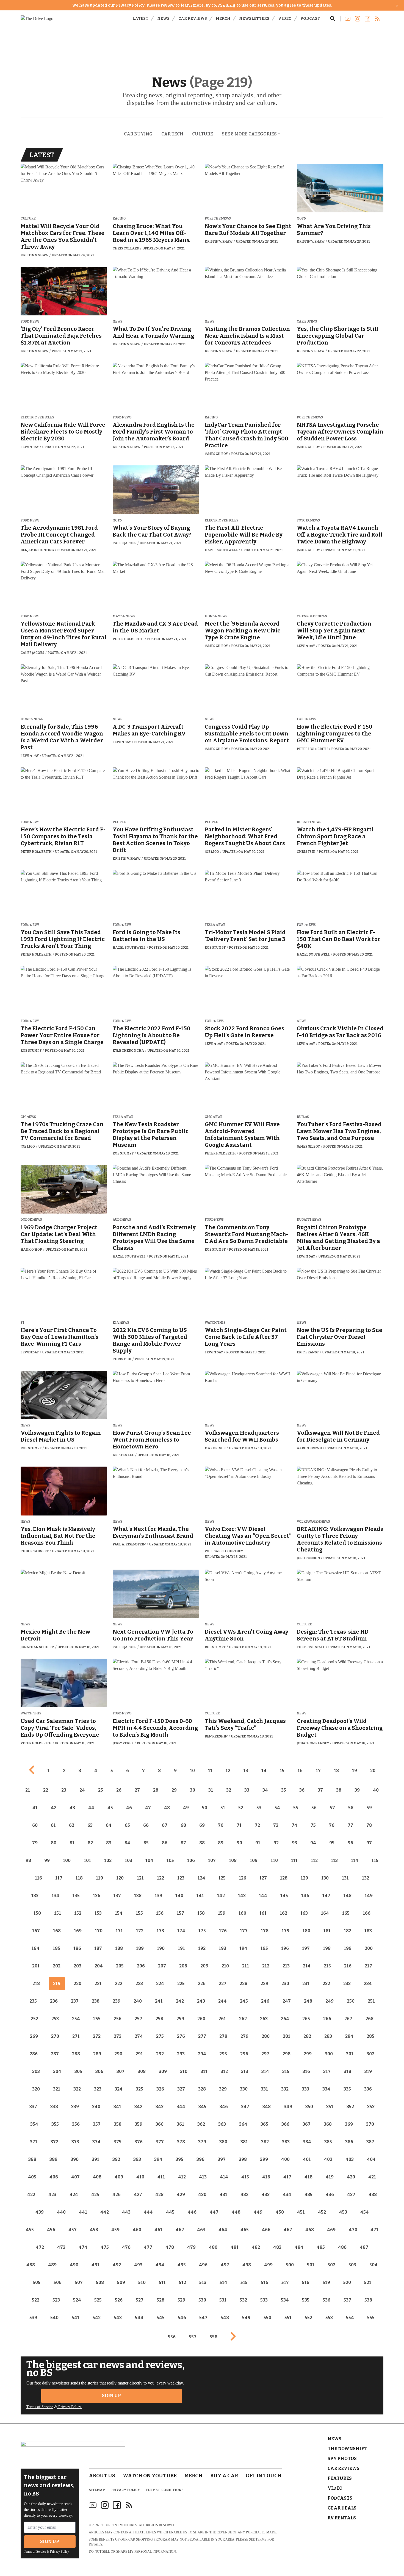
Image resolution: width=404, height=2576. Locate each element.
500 (290, 2265)
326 (160, 2089)
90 (239, 1843)
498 (247, 2265)
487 (364, 2247)
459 (115, 2230)
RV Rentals (342, 2518)
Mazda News (124, 616)
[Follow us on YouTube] (348, 19)
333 (305, 2089)
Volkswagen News (313, 1522)
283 (328, 2036)
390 (75, 2159)
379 (202, 2142)
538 (368, 2300)
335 (347, 2089)
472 (40, 2247)
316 (306, 2071)
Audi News (122, 1220)
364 (243, 2124)
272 (97, 2036)
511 (162, 2282)
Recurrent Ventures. (119, 2525)
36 (302, 1790)
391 (96, 2159)
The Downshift (347, 2449)
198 (327, 1948)
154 (119, 1913)
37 (320, 1790)
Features (340, 2478)
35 (284, 1790)
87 (183, 1843)
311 (204, 2071)
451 (301, 2212)
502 (331, 2265)
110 (274, 1860)
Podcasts (340, 2498)
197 (306, 1948)
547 (203, 2318)
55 (296, 1808)
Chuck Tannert (35, 1551)
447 (214, 2212)
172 (140, 1931)
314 (265, 2071)
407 (75, 2177)
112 (314, 1860)
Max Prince (215, 1448)
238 (96, 2001)
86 (165, 1843)
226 (202, 1984)
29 (174, 1790)
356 (76, 2124)
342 (138, 2107)
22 (46, 1790)
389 (53, 2159)
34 (265, 1790)
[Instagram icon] (105, 2505)
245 (244, 2001)
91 (258, 1843)
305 (78, 2071)
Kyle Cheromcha (128, 1051)
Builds (303, 1117)
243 (201, 2001)
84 (127, 1843)
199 (348, 1948)
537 (347, 2300)
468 (310, 2230)
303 (36, 2071)
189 (140, 1948)
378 (181, 2142)
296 (244, 2054)
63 (90, 1825)
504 (373, 2265)
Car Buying (138, 134)
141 (200, 1896)
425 (95, 2195)
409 (119, 2177)
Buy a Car (224, 2476)
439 (40, 2212)
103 (128, 1860)
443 (126, 2212)
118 (79, 1878)
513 (203, 2282)
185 (56, 1948)
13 (246, 1771)
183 (368, 1931)
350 (309, 2107)
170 (99, 1931)
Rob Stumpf (215, 948)
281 (287, 2036)
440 (61, 2212)
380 (223, 2142)
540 (54, 2318)
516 (265, 2282)
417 (287, 2177)
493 (138, 2265)
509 (121, 2282)
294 (202, 2054)
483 (277, 2247)
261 (222, 2019)
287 (55, 2054)
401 (307, 2159)
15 (282, 1771)
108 (233, 1860)
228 (243, 1984)
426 (117, 2195)
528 (161, 2300)
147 (326, 1896)
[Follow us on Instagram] (358, 19)
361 (180, 2124)
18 (336, 1771)
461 (158, 2230)
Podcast (310, 19)
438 (373, 2195)
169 (78, 1931)
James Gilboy (216, 454)
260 (201, 2019)
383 (286, 2142)
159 (222, 1913)
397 (222, 2159)
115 (375, 1860)
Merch (223, 19)
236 (54, 2001)
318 (348, 2071)
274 (139, 2036)
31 (211, 1790)
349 (288, 2107)
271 (76, 2036)
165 (346, 1913)
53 (259, 1808)
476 (126, 2247)
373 (75, 2142)
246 (265, 2001)
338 (54, 2107)
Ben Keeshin (216, 1736)
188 (119, 1948)
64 (109, 1825)
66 (146, 1825)
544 (139, 2318)
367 (307, 2124)
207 (162, 1966)
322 (77, 2089)
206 (141, 1966)
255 (97, 2019)
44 (91, 1808)
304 (57, 2071)
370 (370, 2124)
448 (236, 2212)
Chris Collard (126, 248)
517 (285, 2282)
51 (223, 1808)
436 (330, 2195)
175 (202, 1931)
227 (223, 1984)
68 (183, 1825)
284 (349, 2036)
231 (306, 1984)
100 (67, 1860)
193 (222, 1948)
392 (116, 2159)
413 (203, 2177)
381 (244, 2142)
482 (256, 2247)
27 (137, 1790)
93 (294, 1843)
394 (158, 2159)
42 (54, 1808)
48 (167, 1808)
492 (117, 2265)
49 (186, 1808)
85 (146, 1843)
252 (34, 2019)
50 (205, 1808)
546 (182, 2318)
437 (351, 2195)
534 (285, 2300)
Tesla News (215, 925)
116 (38, 1878)
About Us (102, 2476)
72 (257, 1825)
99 (47, 1860)
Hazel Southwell (221, 550)
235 (33, 2001)
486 (342, 2247)
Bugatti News (309, 822)
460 (137, 2230)
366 (285, 2124)
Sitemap (97, 2490)
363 (222, 2124)
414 (224, 2177)
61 (53, 1825)
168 (57, 1931)
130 (325, 1878)
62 (72, 1825)
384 (307, 2142)
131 (345, 1878)
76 (332, 1825)
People (119, 822)
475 (105, 2247)
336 (368, 2089)
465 (245, 2230)
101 (87, 1860)
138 (138, 1896)
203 (78, 1966)
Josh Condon (308, 1558)
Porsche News (218, 219)
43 (72, 1808)
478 (170, 2247)
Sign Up (111, 2396)
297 (265, 2054)
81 (72, 1843)
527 (140, 2300)
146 (305, 1896)
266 (327, 2019)
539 (33, 2318)
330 (244, 2089)
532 (243, 2300)
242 (180, 2001)
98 (28, 1860)
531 (223, 2300)
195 (264, 1948)
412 (182, 2177)
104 (149, 1860)
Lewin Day (30, 447)
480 (213, 2247)
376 (139, 2142)
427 (138, 2195)
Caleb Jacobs (124, 543)
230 (285, 1984)
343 (160, 2107)
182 (348, 1931)
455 (30, 2230)
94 (313, 1843)
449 (258, 2212)
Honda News (216, 616)
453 (343, 2212)
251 (371, 2001)
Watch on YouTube (150, 2476)
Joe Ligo (212, 852)
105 (170, 1860)
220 (78, 1984)
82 (90, 1843)
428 (159, 2195)
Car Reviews (193, 19)
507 (79, 2282)
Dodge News (31, 1220)
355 (55, 2124)
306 (99, 2071)
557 (193, 2337)
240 (138, 2001)
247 (287, 2001)
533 (264, 2300)
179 (286, 1931)
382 (265, 2142)
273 (118, 2036)
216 (348, 1966)
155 (139, 1913)
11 (210, 1771)
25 (101, 1790)
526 (119, 2300)
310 (184, 2071)
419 (330, 2177)
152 (78, 1913)
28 (156, 1790)
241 (159, 2001)
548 (225, 2318)
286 (34, 2054)
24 (82, 1790)
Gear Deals (342, 2508)
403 (350, 2159)
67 (165, 1825)
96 (350, 1843)
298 (287, 2054)
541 (76, 2318)
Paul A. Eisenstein (129, 1544)
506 (58, 2282)
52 (241, 1808)
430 (202, 2195)
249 (330, 2001)
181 (327, 1931)
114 (355, 1860)
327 (181, 2089)
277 (202, 2036)
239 (117, 2001)
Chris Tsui (306, 852)
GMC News (214, 1117)
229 (264, 1984)
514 (223, 2282)
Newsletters (254, 19)
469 (331, 2230)
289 (97, 2054)
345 (202, 2107)
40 (376, 1790)
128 (284, 1878)
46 (129, 1808)
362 (201, 2124)
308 (142, 2071)
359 (139, 2124)
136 (97, 1896)
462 (180, 2230)
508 (100, 2282)
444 (148, 2212)
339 (75, 2107)
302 (370, 2054)
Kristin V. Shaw (34, 255)
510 (142, 2282)
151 (58, 1913)
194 (243, 1948)
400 (285, 2159)
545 (161, 2318)
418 (308, 2177)
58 (351, 1808)
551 (288, 2318)
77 (350, 1825)
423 (52, 2195)
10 (192, 1771)
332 (285, 2089)
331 (264, 2089)
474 (83, 2247)
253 (55, 2019)
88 (202, 1843)
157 (180, 1913)
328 (202, 2089)
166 (367, 1913)
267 (348, 2019)
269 (34, 2036)
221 (98, 1984)
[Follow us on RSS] (377, 19)
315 (286, 2071)
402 (328, 2159)
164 (325, 1913)
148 (348, 1896)
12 (228, 1771)
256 (118, 2019)
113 (334, 1860)
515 (244, 2282)
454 (365, 2212)
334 (326, 2089)
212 (266, 1966)
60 (35, 1825)
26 (119, 1790)
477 (148, 2247)
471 (374, 2230)
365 (264, 2124)
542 (97, 2318)
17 (318, 1771)
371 (34, 2142)
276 (181, 2036)
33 (247, 1790)
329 (223, 2089)
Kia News (121, 1323)
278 (223, 2036)
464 (223, 2230)
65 (127, 1825)
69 (202, 1825)
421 (372, 2177)
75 (313, 1825)
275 (160, 2036)
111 (294, 1860)
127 (263, 1878)
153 (98, 1913)
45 (110, 1808)
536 (326, 2300)
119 (99, 1878)
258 (159, 2019)
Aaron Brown (309, 1448)
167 (36, 1931)
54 (277, 1808)
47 (148, 1808)
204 (99, 1966)
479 (191, 2247)
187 (98, 1948)
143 (242, 1896)
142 (221, 1896)
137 (117, 1896)
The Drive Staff (311, 1647)
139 (158, 1896)
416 (266, 2177)
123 (181, 1878)
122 (161, 1878)
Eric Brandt (308, 1352)
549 (246, 2318)
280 (266, 2036)
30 (193, 1790)
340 (96, 2107)
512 (182, 2282)
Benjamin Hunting (37, 550)
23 (64, 1790)
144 (263, 1896)
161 (263, 1913)
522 (36, 2300)
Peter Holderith (128, 639)
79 (35, 1843)
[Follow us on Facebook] (367, 19)
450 (280, 2212)
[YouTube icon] (93, 2505)
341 (117, 2107)
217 (368, 1966)
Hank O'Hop (31, 1250)
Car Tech (172, 134)
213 (286, 1966)
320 (36, 2089)
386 (349, 2142)
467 (288, 2230)
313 (245, 2071)
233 (347, 1984)
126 (243, 1878)
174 (181, 1931)
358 (118, 2124)
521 (368, 2282)
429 (181, 2195)
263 (264, 2019)
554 (350, 2318)
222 (119, 1984)
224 (160, 1984)
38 (339, 1790)
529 (181, 2300)
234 (368, 1984)
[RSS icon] (129, 2505)
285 (370, 2036)
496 (203, 2265)
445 (170, 2212)
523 (56, 2300)
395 (179, 2159)
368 (328, 2124)
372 (54, 2142)
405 (32, 2177)
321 (57, 2089)
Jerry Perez (123, 1743)
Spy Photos (342, 2459)
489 (52, 2265)
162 (283, 1913)
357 (97, 2124)
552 (308, 2318)
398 (243, 2159)
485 (321, 2247)
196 (285, 1948)
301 (350, 2054)
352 (350, 2107)
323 (98, 2089)
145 (284, 1896)
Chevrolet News (312, 616)
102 (108, 1860)
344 (181, 2107)
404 (371, 2159)
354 (34, 2124)
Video (285, 19)
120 (120, 1878)
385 (328, 2142)
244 (222, 2001)
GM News (28, 1117)
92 (276, 1843)
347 (245, 2107)
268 (370, 2019)
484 (299, 2247)
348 (267, 2107)
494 (160, 2265)
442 (105, 2212)
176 (223, 1931)
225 (181, 1984)
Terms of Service (40, 2407)
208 (183, 1966)
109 (254, 1860)
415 (245, 2177)
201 (36, 1966)
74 (294, 1825)
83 (109, 1843)
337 (33, 2107)
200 (369, 1948)
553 (329, 2318)
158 (201, 1913)
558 (214, 2337)
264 (285, 2019)
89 (221, 1843)
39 (357, 1790)
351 (330, 2107)
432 (244, 2195)
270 (55, 2036)
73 (276, 1825)
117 (59, 1878)
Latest (140, 19)
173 (160, 1931)
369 (349, 2124)
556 (172, 2337)
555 (371, 2318)
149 (369, 1896)
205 (120, 1966)
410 (140, 2177)
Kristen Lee (123, 1455)
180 (306, 1931)
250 (351, 2001)
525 (98, 2300)
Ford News (30, 322)
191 (181, 1948)
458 (94, 2230)
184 (36, 1948)
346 (224, 2107)
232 (326, 1984)
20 (373, 1771)
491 (96, 2265)
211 (246, 1966)
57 (332, 1808)
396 (200, 2159)
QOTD (301, 219)
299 (308, 2054)
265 (306, 2019)
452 (322, 2212)
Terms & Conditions (165, 2490)
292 (160, 2054)
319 (368, 2071)
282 (307, 2036)
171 (119, 1931)
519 (326, 2282)
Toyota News (308, 521)
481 (235, 2247)
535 (306, 2300)
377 (160, 2142)
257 (139, 2019)
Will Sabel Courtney (224, 1551)
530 (202, 2300)
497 (225, 2265)
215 (327, 1966)
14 (264, 1771)
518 (306, 2282)
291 (139, 2054)
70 (221, 1825)
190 (161, 1948)
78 (369, 1825)
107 (212, 1860)
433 (266, 2195)
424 (74, 2195)
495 (182, 2265)
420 (351, 2177)
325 (139, 2089)
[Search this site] (333, 19)
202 (57, 1966)
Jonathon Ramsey (313, 1743)
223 (139, 1984)
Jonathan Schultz (37, 1647)
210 (225, 1966)
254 (76, 2019)
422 (31, 2195)
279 (244, 2036)
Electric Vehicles (37, 417)
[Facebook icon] (117, 2505)
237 (75, 2001)
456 (51, 2230)
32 (229, 1790)
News (163, 19)
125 (222, 1878)
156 (160, 1913)
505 (37, 2282)
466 (266, 2230)
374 (96, 2142)
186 (77, 1948)
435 (308, 2195)
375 (118, 2142)
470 (353, 2230)
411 (161, 2177)
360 (160, 2124)
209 (204, 1966)
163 (304, 1913)
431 (223, 2195)
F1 (22, 1323)
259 (180, 2019)
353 (371, 2107)
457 (73, 2230)
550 (267, 2318)
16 (300, 1771)
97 (369, 1843)
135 (76, 1896)
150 (37, 1913)
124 (201, 1878)
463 (201, 2230)
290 (118, 2054)
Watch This (215, 1323)
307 (121, 2071)
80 (54, 1843)
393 (137, 2159)
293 (181, 2054)
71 (239, 1825)
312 (224, 2071)
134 (56, 1896)
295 (223, 2054)
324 (119, 2089)
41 (35, 1808)
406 (54, 2177)
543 (118, 2318)
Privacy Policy (130, 5)
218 (36, 1984)
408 (97, 2177)
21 (28, 1790)
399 (264, 2159)
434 (287, 2195)
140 (179, 1896)
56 (314, 1808)
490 (74, 2265)
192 (202, 1948)
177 (244, 1931)
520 (347, 2282)
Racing (119, 219)
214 (307, 1966)
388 (32, 2159)
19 (355, 1771)
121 (140, 1878)
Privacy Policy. (70, 2407)
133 (35, 1896)
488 (31, 2265)
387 (370, 2142)
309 (163, 2071)
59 (369, 1808)
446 (192, 2212)
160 (242, 1913)
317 (327, 2071)
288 (76, 2054)
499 (268, 2265)
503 (352, 2265)
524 (77, 2300)
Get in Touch (264, 2476)
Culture (203, 134)
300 (329, 2054)
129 (304, 1878)
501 (311, 2265)
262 (243, 2019)
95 (332, 1843)
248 (308, 2001)
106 (191, 1860)
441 (83, 2212)
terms (261, 2539)
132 (366, 1878)
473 (61, 2247)
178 (265, 1931)
